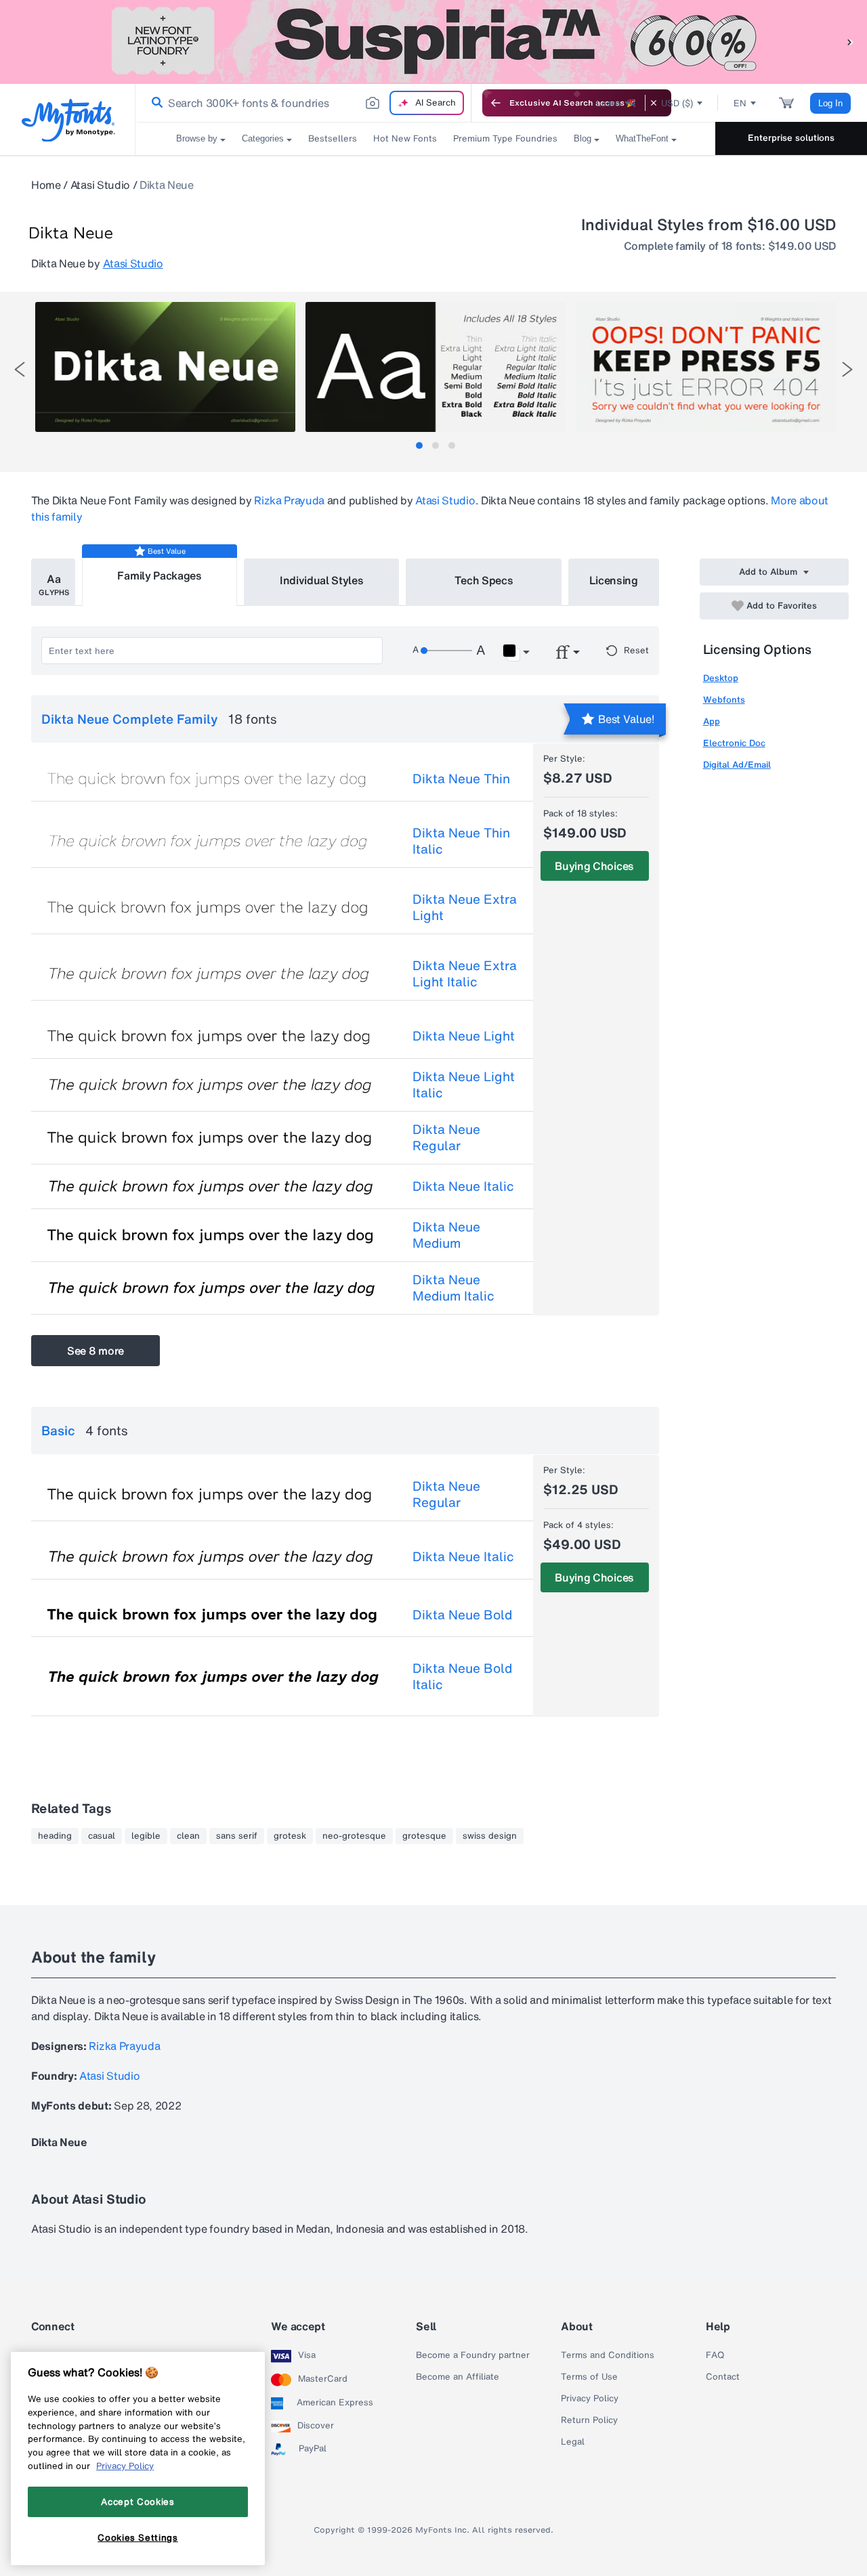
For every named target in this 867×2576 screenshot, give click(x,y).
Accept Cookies (138, 2502)
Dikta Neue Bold (462, 1615)
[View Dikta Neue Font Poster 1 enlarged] (165, 367)
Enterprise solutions (791, 138)
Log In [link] (830, 103)
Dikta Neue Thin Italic (461, 841)
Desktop (721, 678)
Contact (723, 2377)
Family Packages (159, 575)
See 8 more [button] (96, 1351)
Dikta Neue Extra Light (465, 907)
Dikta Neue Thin (461, 779)
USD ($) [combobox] (677, 103)
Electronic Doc (734, 743)
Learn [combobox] (608, 103)
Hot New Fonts (405, 138)
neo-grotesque (354, 1836)
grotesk (290, 1836)
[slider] (446, 651)
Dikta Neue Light (464, 1036)
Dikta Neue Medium (446, 1235)
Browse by (197, 138)
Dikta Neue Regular (446, 1137)
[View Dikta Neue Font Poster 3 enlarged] (706, 367)
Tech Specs (484, 580)
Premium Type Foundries (505, 138)
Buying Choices (594, 866)
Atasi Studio (100, 185)
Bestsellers (333, 138)
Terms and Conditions (608, 2355)
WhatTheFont (642, 138)
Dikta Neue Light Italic (464, 1085)
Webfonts (724, 700)
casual (102, 1836)
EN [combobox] (740, 103)
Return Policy (589, 2420)
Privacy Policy (590, 2399)
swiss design (490, 1836)
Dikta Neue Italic (463, 1186)
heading (55, 1836)
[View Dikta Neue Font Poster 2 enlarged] (436, 367)
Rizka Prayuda (289, 500)
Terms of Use (589, 2377)
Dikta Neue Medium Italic (453, 1288)
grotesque (424, 1836)
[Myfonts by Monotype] (68, 120)
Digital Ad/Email (737, 765)
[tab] (419, 445)
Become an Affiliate (458, 2377)
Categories (263, 138)
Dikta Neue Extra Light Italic (465, 974)
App (712, 721)
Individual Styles (322, 580)
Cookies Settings (138, 2537)
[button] (850, 42)
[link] (154, 103)
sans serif (237, 1836)
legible (146, 1836)
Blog (583, 138)
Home (46, 185)
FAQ (715, 2355)
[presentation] (20, 369)
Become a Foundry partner (473, 2355)
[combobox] (303, 103)
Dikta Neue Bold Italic (462, 1676)
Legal (573, 2442)
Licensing (614, 580)
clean (188, 1836)
